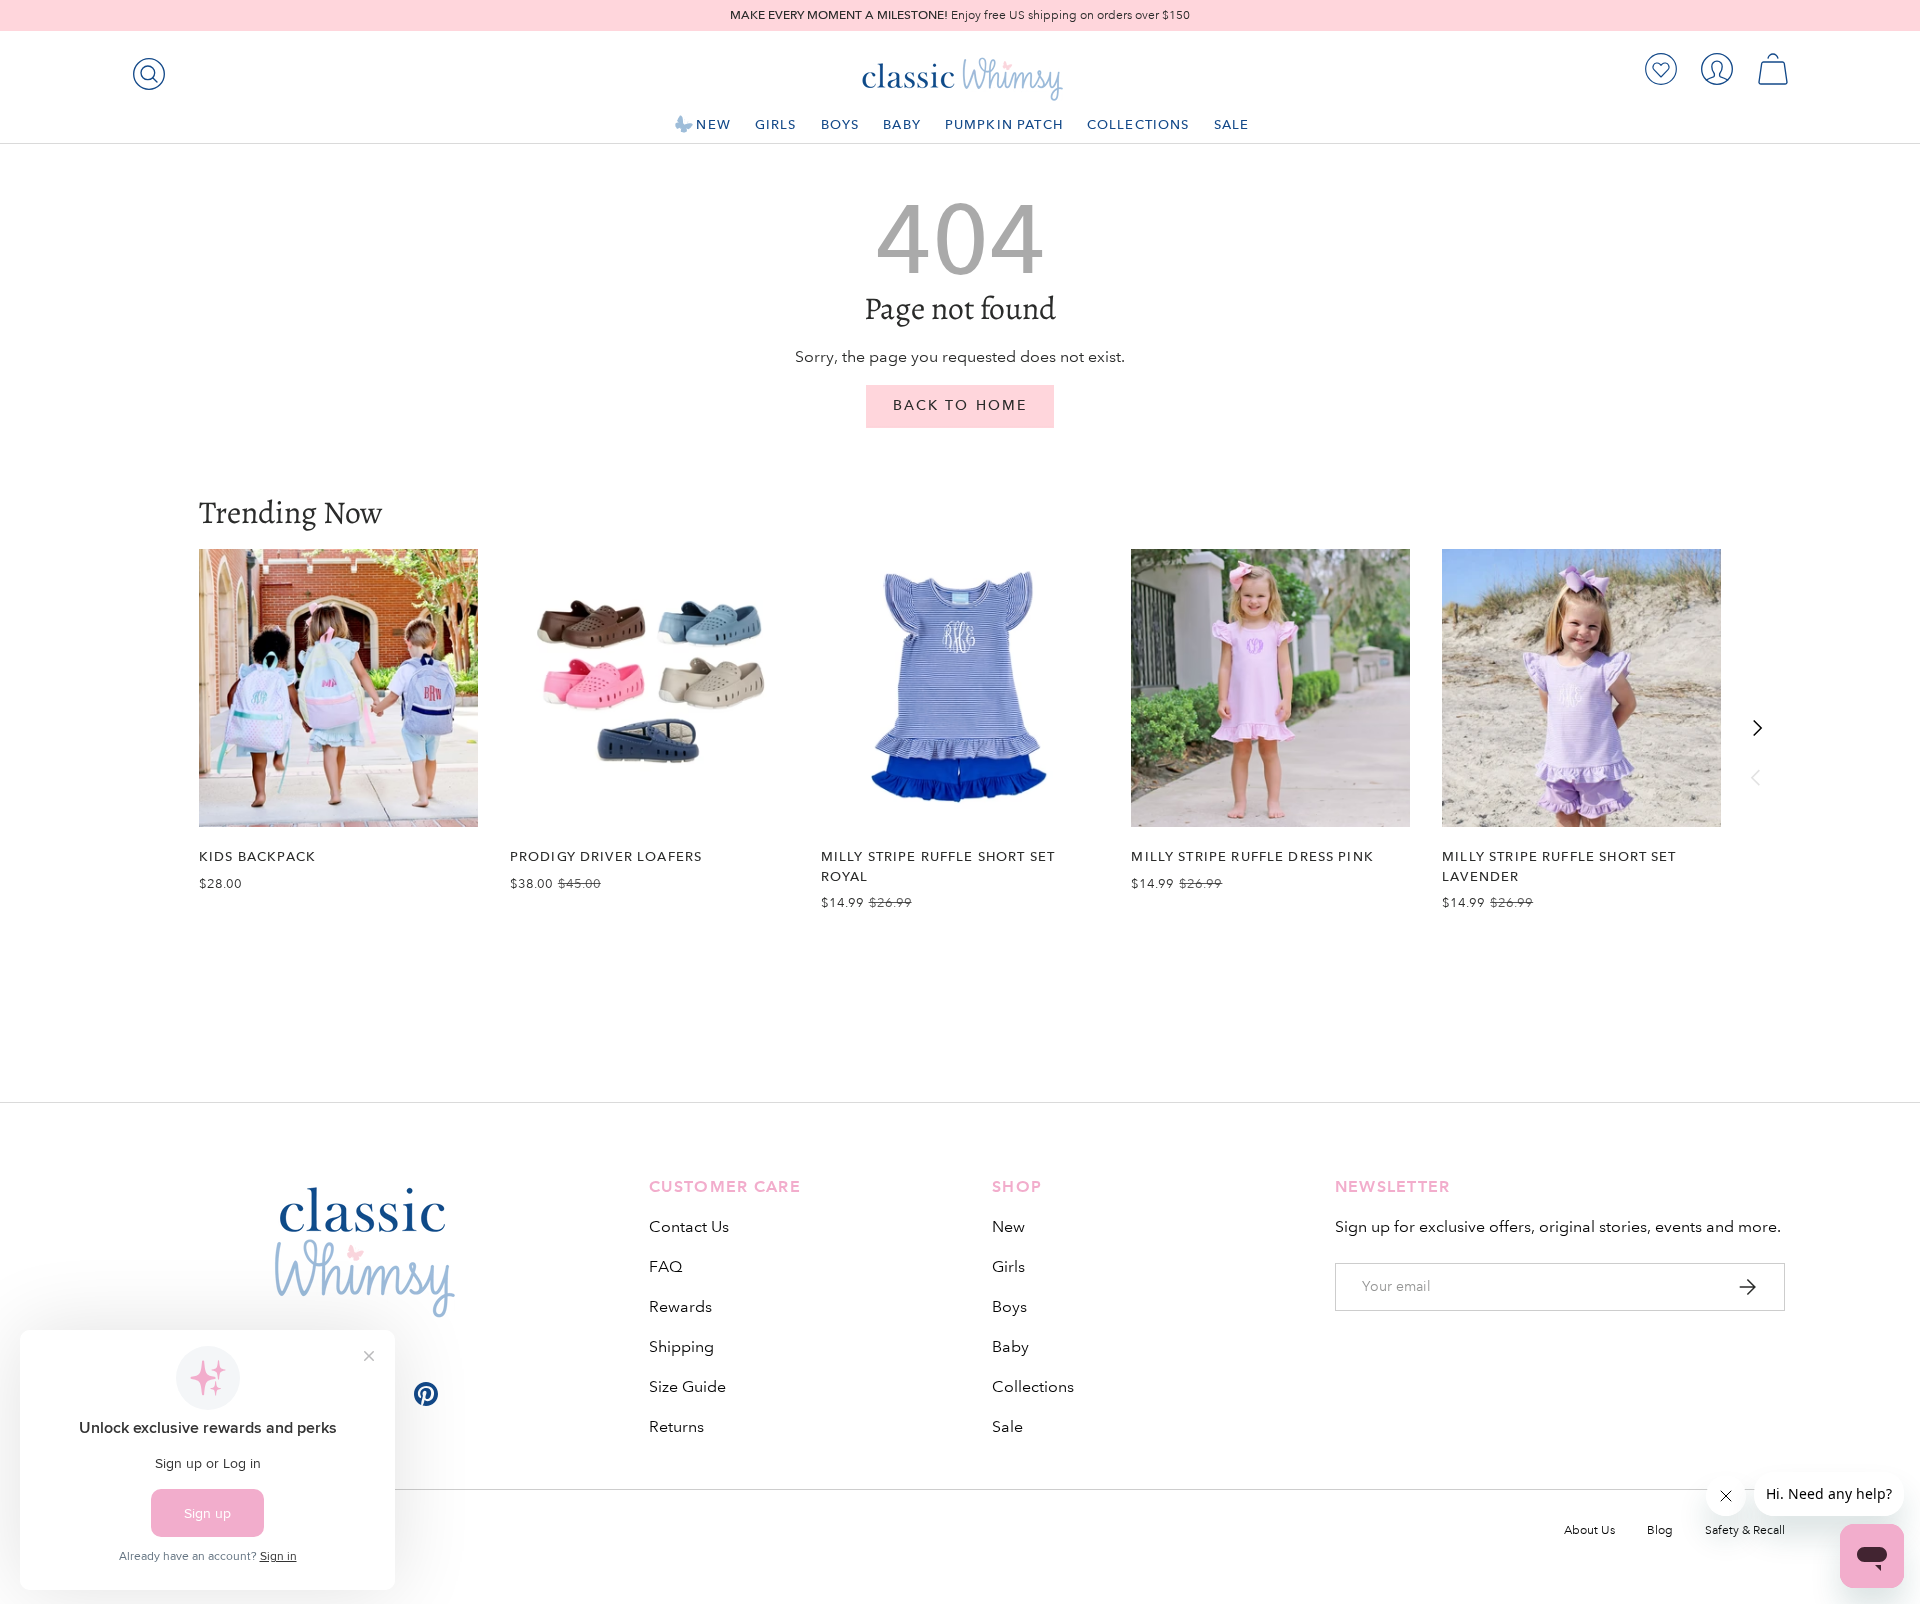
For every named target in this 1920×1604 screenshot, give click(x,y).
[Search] (145, 70)
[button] (1773, 69)
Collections (1138, 124)
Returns (676, 1426)
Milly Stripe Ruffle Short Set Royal (938, 866)
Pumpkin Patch (1004, 124)
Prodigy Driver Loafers (606, 856)
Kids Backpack (257, 856)
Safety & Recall (1745, 1530)
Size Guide (687, 1386)
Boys (840, 124)
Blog (1660, 1530)
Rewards (680, 1306)
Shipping (681, 1346)
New (713, 124)
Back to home (960, 405)
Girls (776, 124)
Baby (902, 124)
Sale (1232, 124)
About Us (1589, 1530)
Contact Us (689, 1226)
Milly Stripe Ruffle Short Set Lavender (1559, 866)
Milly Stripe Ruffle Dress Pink (1252, 856)
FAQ (665, 1266)
